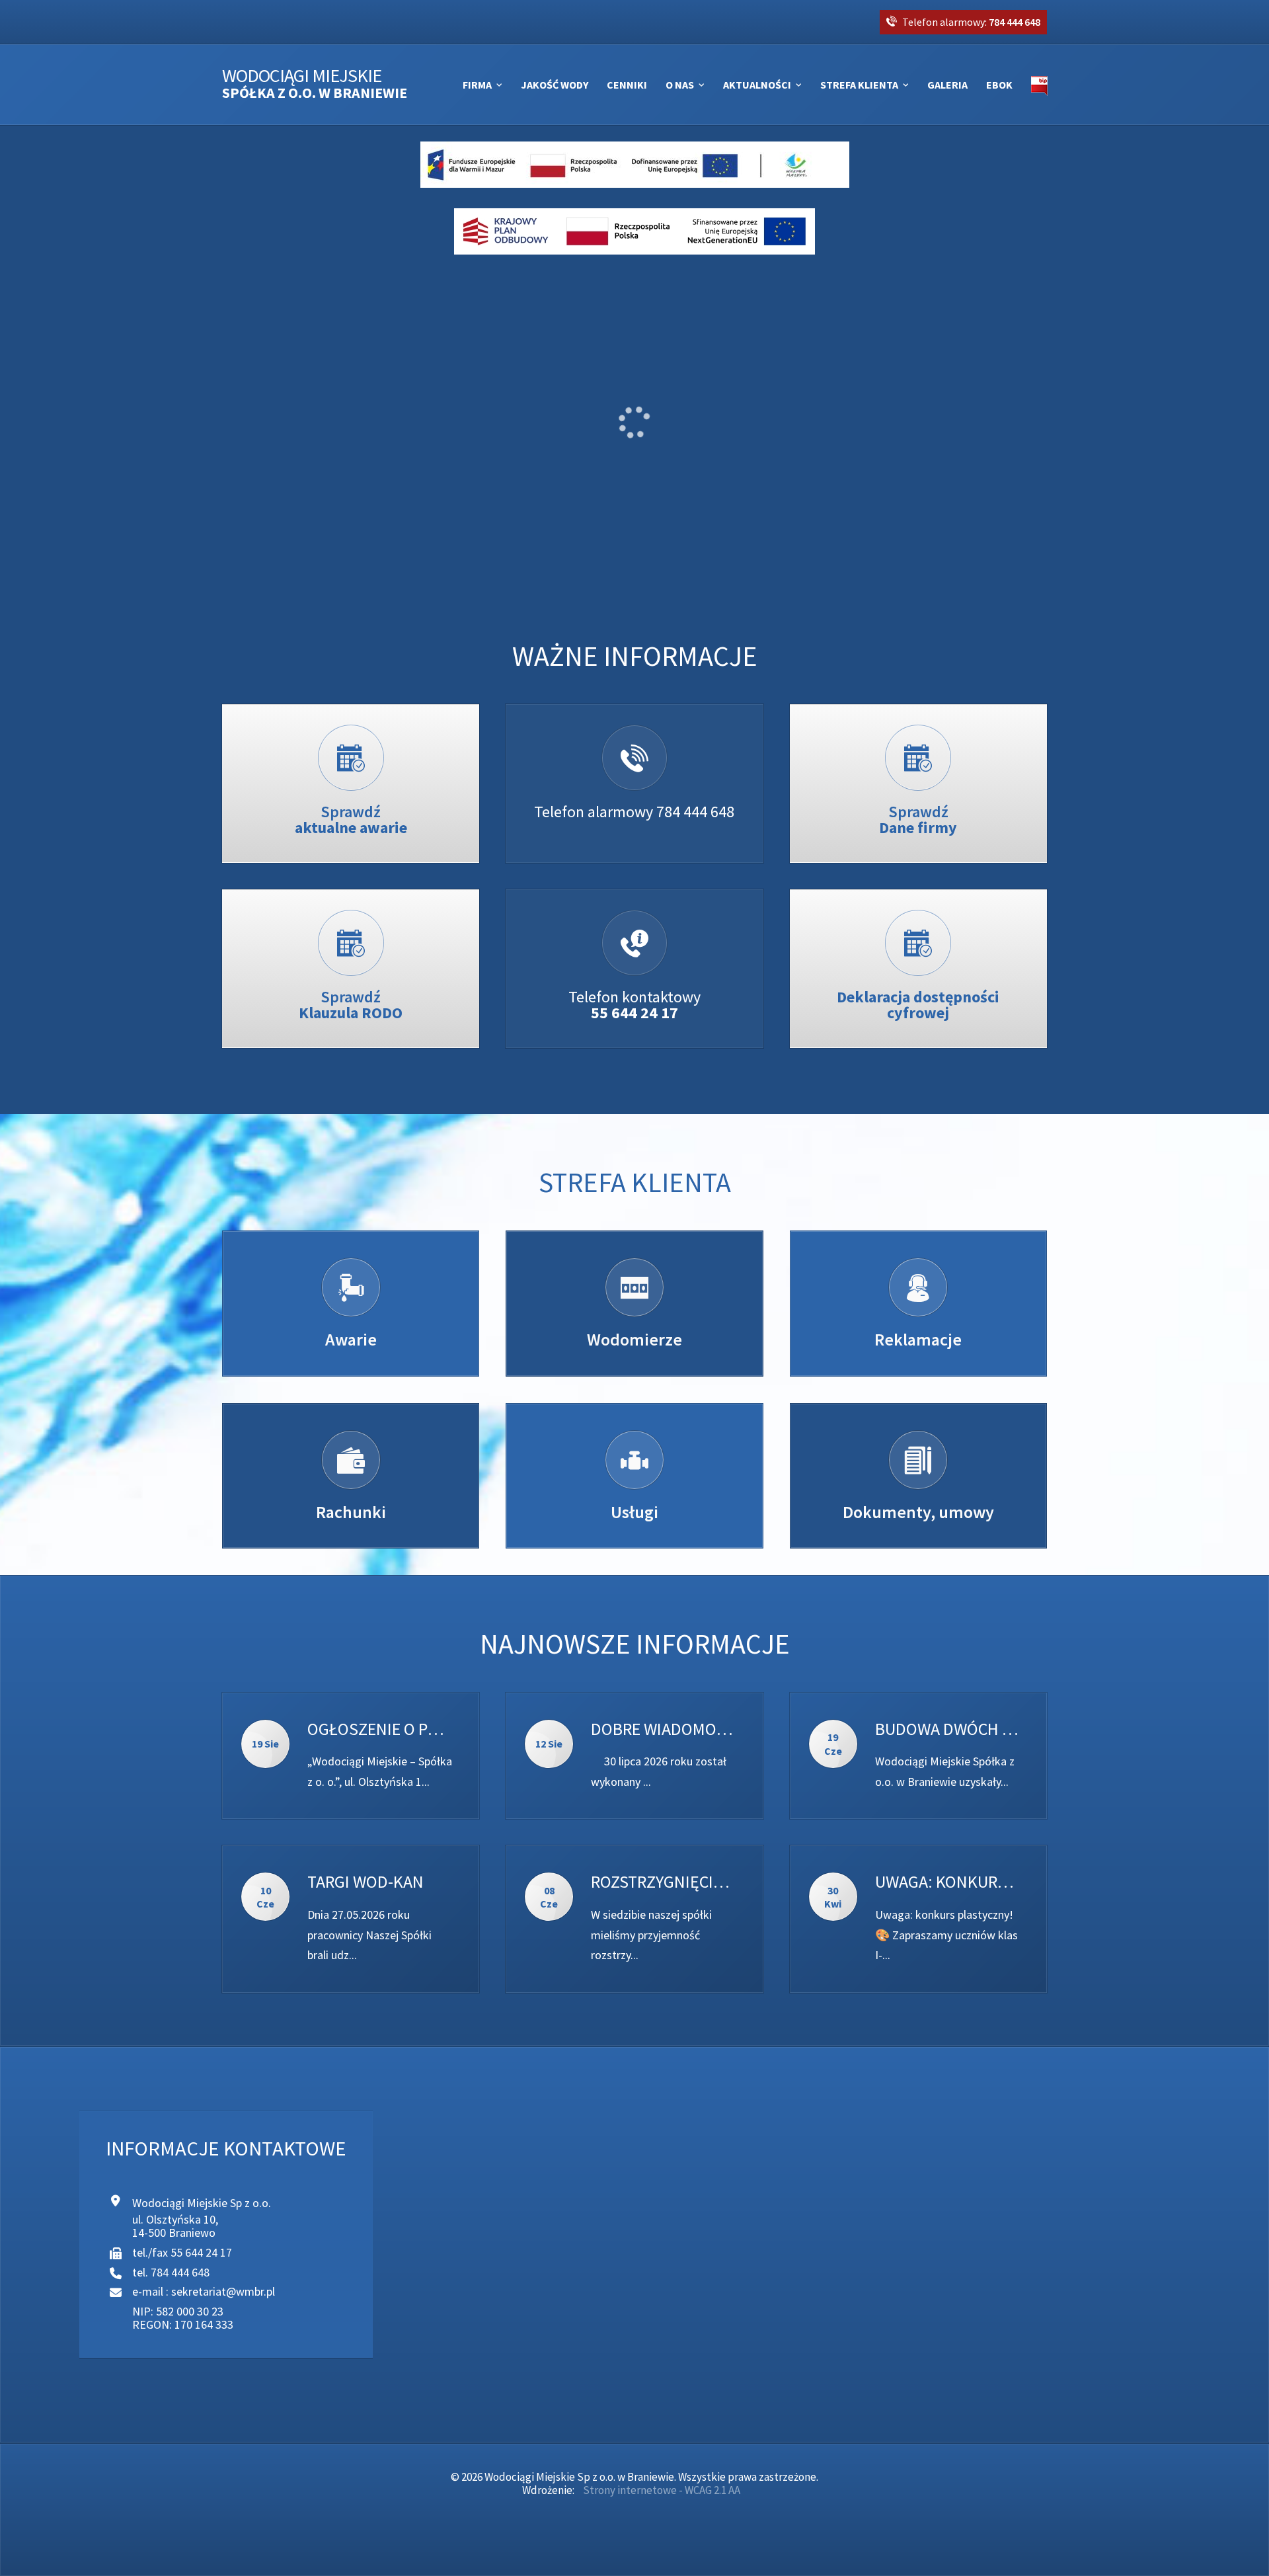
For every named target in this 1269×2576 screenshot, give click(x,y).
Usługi (634, 1512)
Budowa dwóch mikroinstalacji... (947, 1729)
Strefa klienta (859, 85)
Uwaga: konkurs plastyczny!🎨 (947, 1882)
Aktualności (757, 85)
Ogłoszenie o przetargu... (380, 1729)
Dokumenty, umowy (918, 1512)
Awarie (351, 1339)
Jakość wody (555, 85)
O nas (680, 85)
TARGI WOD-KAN (365, 1882)
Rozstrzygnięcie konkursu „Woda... (663, 1882)
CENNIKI (627, 85)
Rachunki (351, 1512)
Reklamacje (918, 1339)
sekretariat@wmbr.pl (223, 2291)
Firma (477, 85)
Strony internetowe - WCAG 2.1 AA (662, 2490)
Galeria (947, 85)
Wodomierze (634, 1339)
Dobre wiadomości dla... (663, 1729)
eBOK (999, 85)
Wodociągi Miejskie (315, 84)
